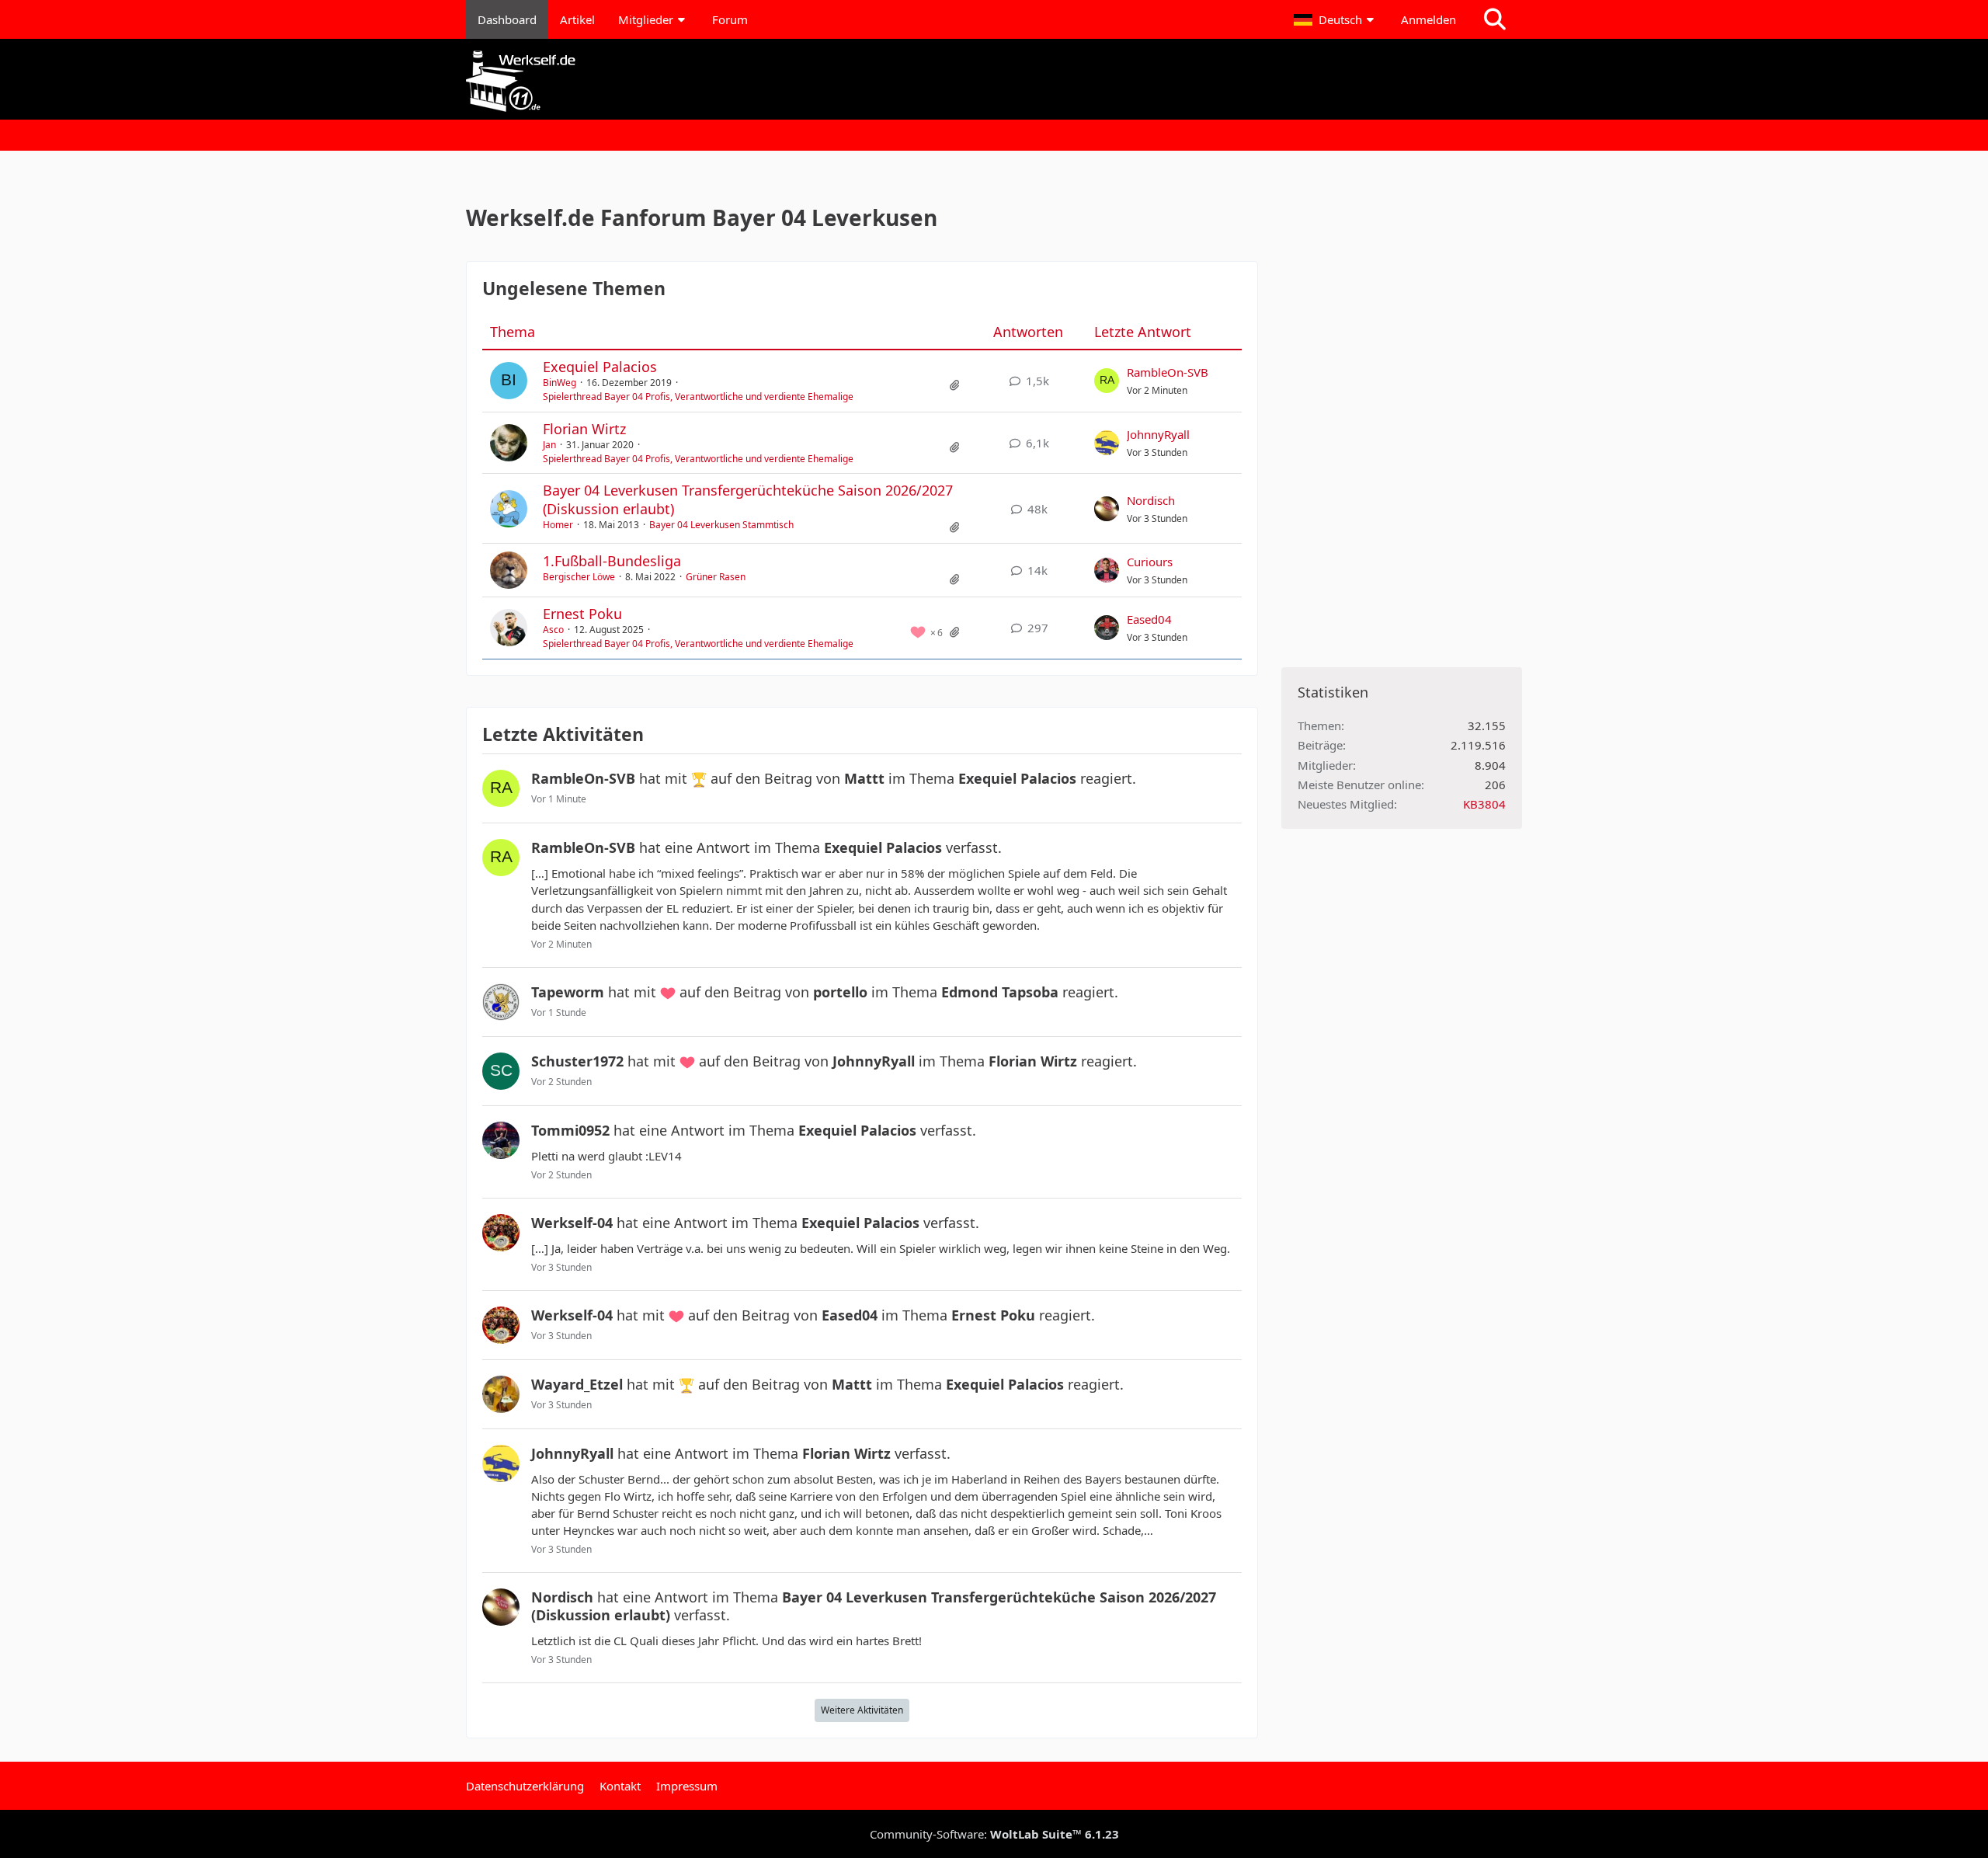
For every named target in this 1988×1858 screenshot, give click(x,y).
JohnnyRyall (1158, 434)
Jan (549, 445)
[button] (1336, 19)
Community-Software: (994, 1834)
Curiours (1150, 562)
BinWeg (560, 383)
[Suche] (1495, 19)
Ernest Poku (582, 614)
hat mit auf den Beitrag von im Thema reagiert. (834, 778)
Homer (558, 525)
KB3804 (1484, 804)
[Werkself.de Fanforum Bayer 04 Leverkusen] (994, 81)
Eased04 (1149, 619)
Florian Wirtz (584, 429)
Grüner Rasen (716, 577)
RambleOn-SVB (1168, 372)
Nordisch (1151, 500)
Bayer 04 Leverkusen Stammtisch (721, 525)
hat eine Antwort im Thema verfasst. (766, 847)
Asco (553, 630)
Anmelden (1428, 19)
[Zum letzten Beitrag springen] (1107, 381)
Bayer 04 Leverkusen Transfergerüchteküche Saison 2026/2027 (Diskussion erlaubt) (748, 499)
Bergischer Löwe (579, 577)
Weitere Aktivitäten (862, 1710)
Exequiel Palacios (600, 367)
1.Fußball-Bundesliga (612, 561)
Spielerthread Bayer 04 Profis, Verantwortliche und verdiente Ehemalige (698, 397)
